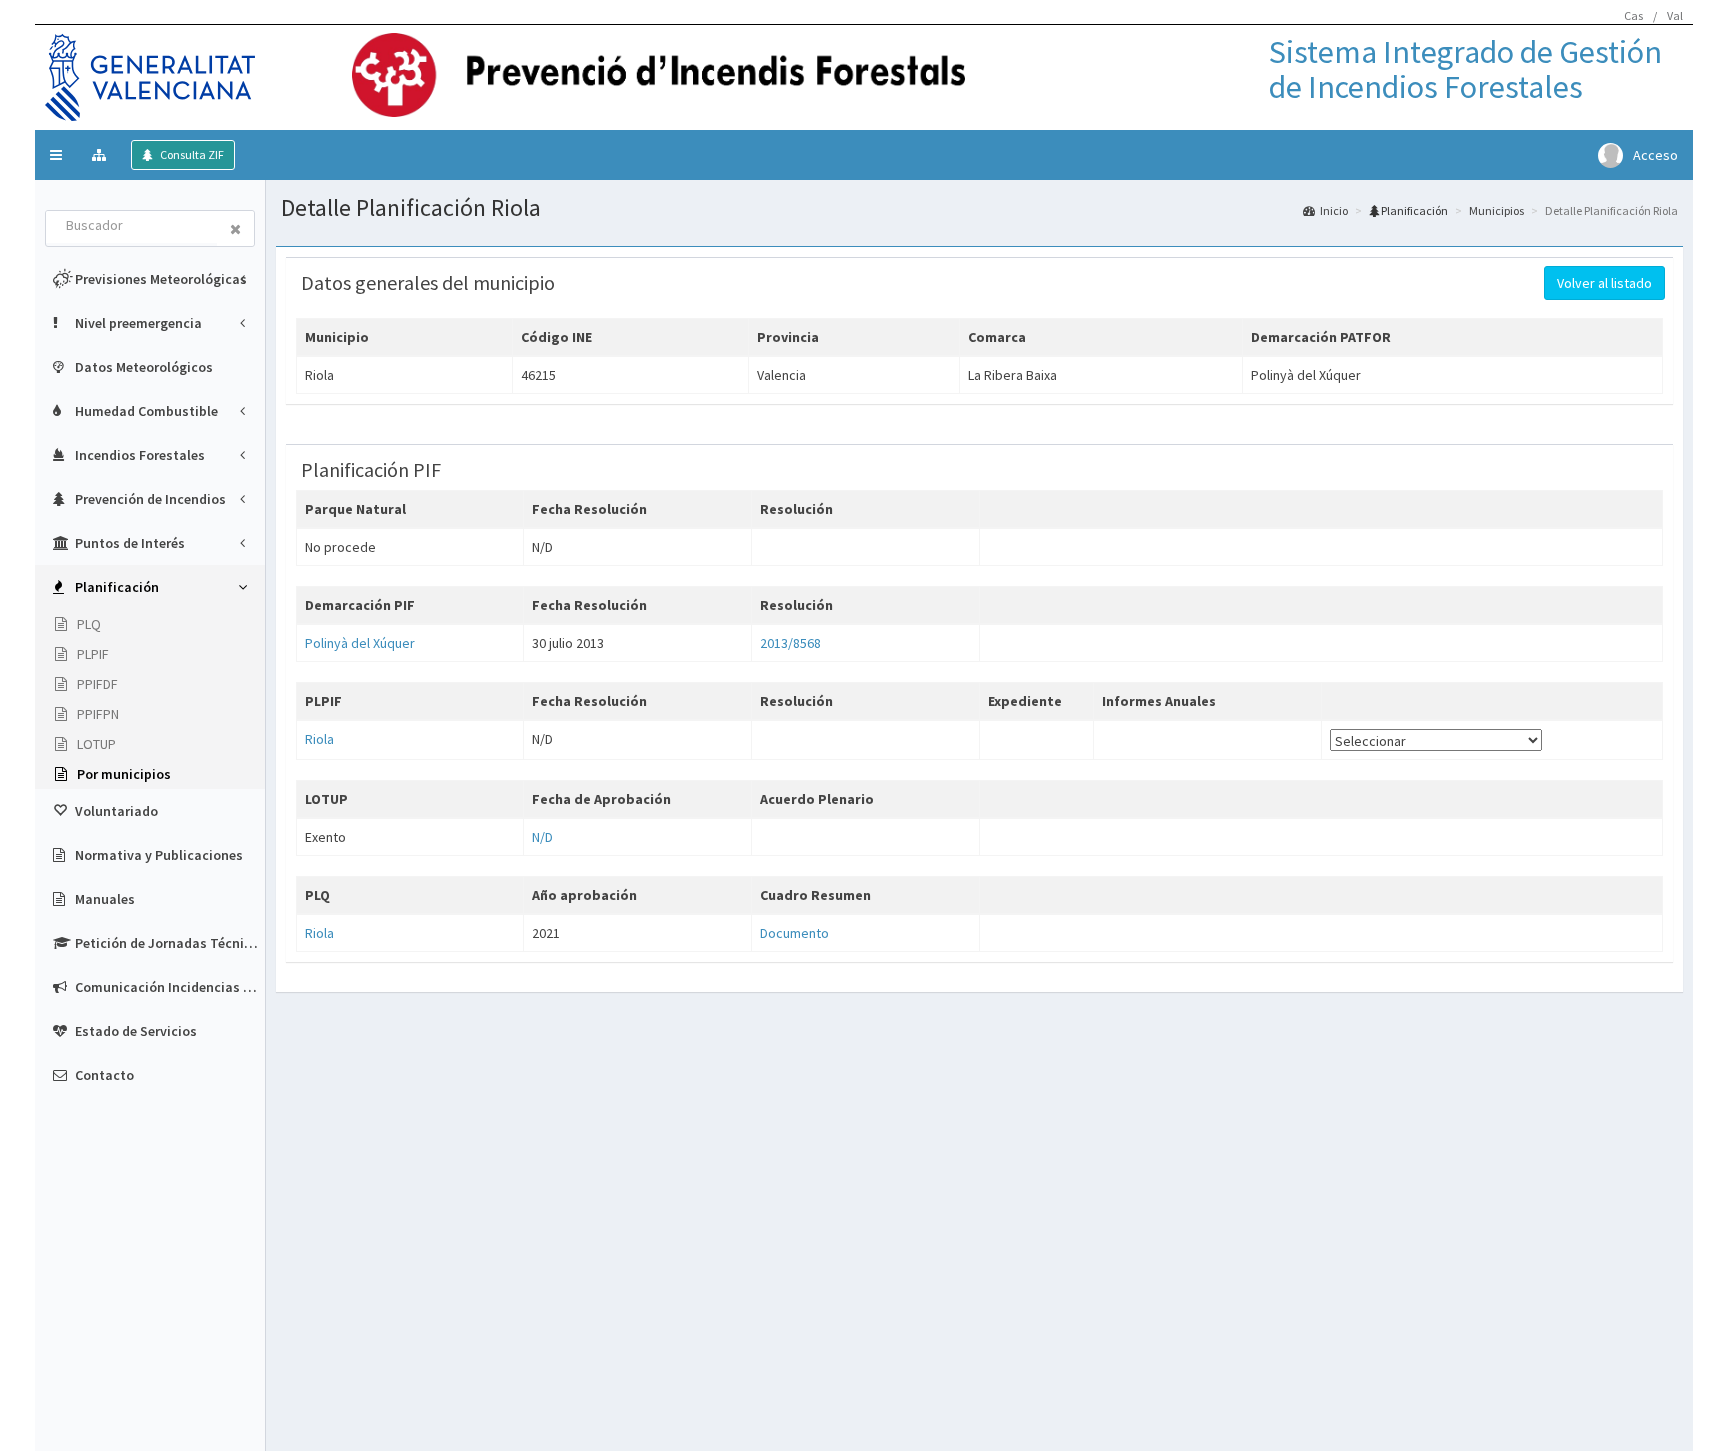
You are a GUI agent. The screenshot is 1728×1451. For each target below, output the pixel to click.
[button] (56, 155)
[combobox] (132, 227)
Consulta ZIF (191, 154)
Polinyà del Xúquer (360, 643)
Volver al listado (1604, 283)
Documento (794, 933)
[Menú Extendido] (101, 155)
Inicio (1334, 210)
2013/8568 (790, 643)
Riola (319, 739)
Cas (1633, 15)
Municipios (1496, 210)
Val (1675, 15)
